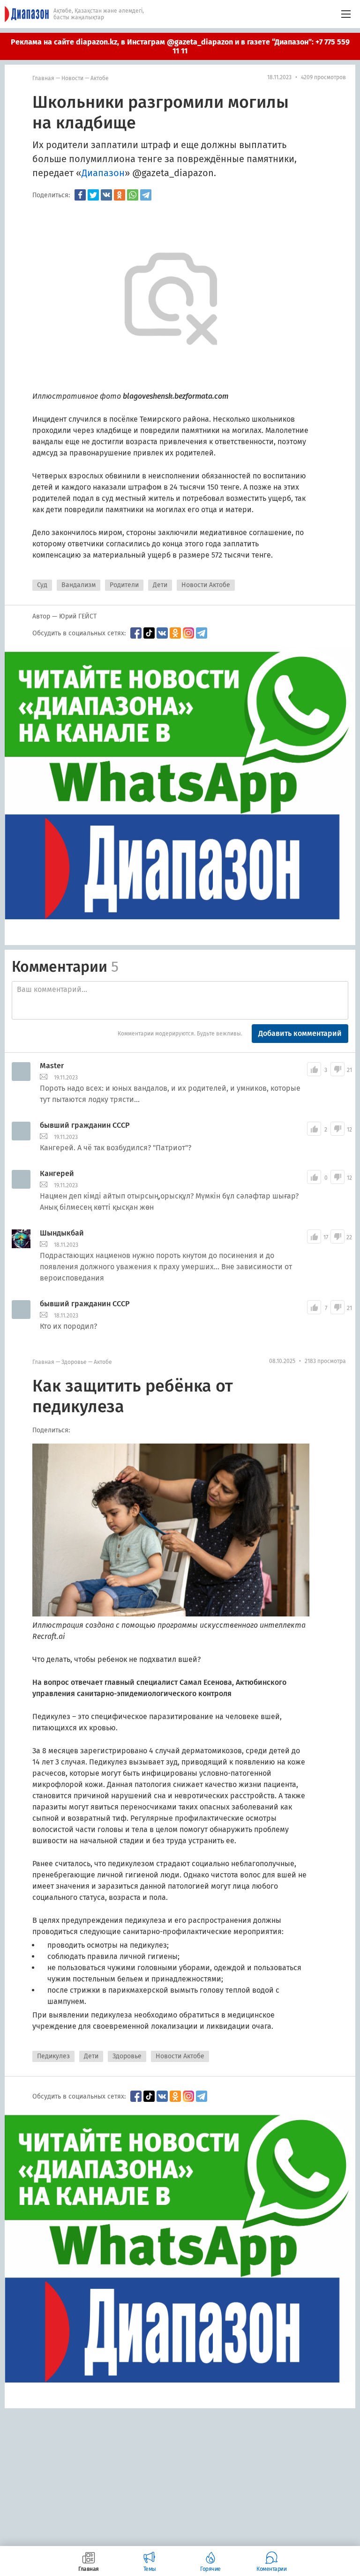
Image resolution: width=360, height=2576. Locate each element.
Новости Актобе (206, 585)
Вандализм (79, 585)
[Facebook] (80, 195)
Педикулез (53, 2056)
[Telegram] (146, 195)
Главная (43, 78)
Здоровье (74, 1362)
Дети (160, 585)
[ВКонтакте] (106, 195)
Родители (124, 585)
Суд (42, 585)
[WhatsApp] (133, 195)
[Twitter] (93, 195)
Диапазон (103, 173)
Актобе (100, 78)
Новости (72, 78)
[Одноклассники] (120, 195)
